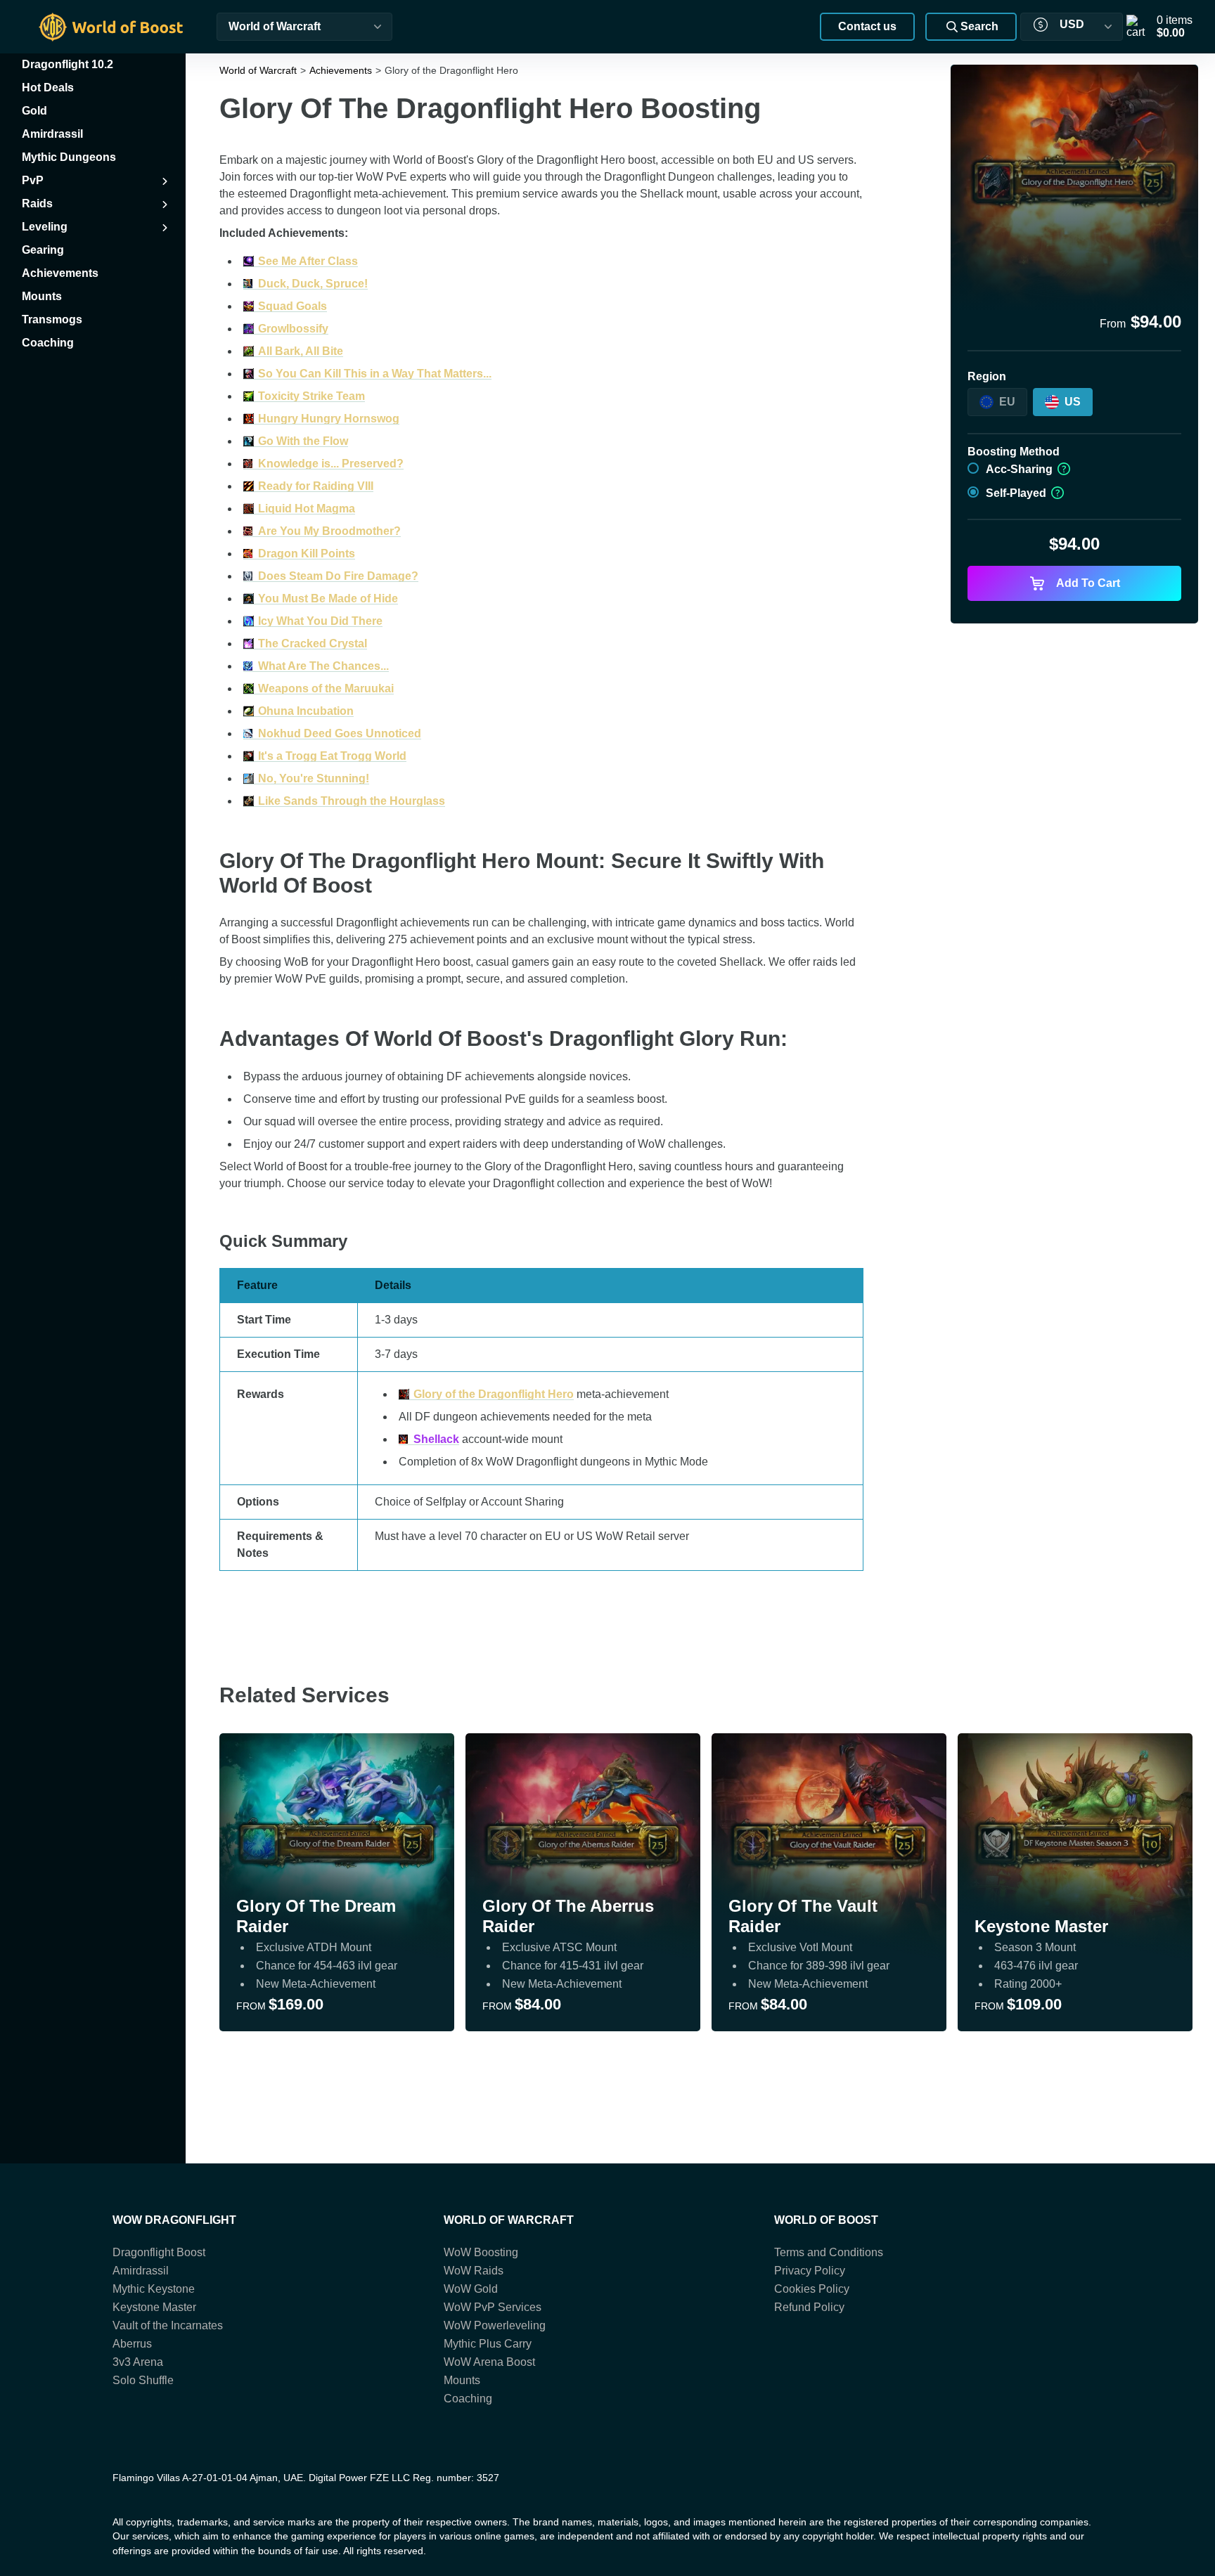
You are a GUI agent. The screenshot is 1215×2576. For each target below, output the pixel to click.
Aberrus (132, 2344)
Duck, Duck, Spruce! (313, 284)
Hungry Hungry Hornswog (329, 419)
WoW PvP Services (493, 2307)
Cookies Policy (812, 2289)
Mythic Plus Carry (488, 2344)
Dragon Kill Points (307, 554)
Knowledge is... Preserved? (331, 464)
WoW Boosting (481, 2252)
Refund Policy (809, 2307)
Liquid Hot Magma (307, 509)
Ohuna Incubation (306, 711)
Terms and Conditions (829, 2252)
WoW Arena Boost (489, 2362)
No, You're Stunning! (314, 778)
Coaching (468, 2399)
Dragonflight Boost (159, 2252)
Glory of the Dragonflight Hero (494, 1394)
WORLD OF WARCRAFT (509, 2220)
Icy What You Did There (320, 621)
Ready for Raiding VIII (316, 486)
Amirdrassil (141, 2271)
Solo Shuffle (143, 2380)
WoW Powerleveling (495, 2325)
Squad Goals (292, 306)
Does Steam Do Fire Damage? (338, 576)
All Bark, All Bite (301, 351)
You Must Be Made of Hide (328, 598)
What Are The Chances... (323, 666)
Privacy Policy (810, 2271)
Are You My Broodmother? (329, 531)
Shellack (436, 1439)
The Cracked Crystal (313, 643)
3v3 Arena (138, 2362)
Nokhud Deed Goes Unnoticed (340, 733)
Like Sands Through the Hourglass (352, 801)
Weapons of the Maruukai (326, 688)
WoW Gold (471, 2289)
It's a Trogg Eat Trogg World (332, 756)
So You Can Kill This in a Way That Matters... (375, 374)
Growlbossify (293, 329)
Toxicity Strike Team (311, 396)
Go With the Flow (303, 441)
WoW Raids (474, 2271)
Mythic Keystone (154, 2289)
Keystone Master (154, 2307)
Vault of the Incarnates (168, 2325)
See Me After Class (308, 261)
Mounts (462, 2380)
